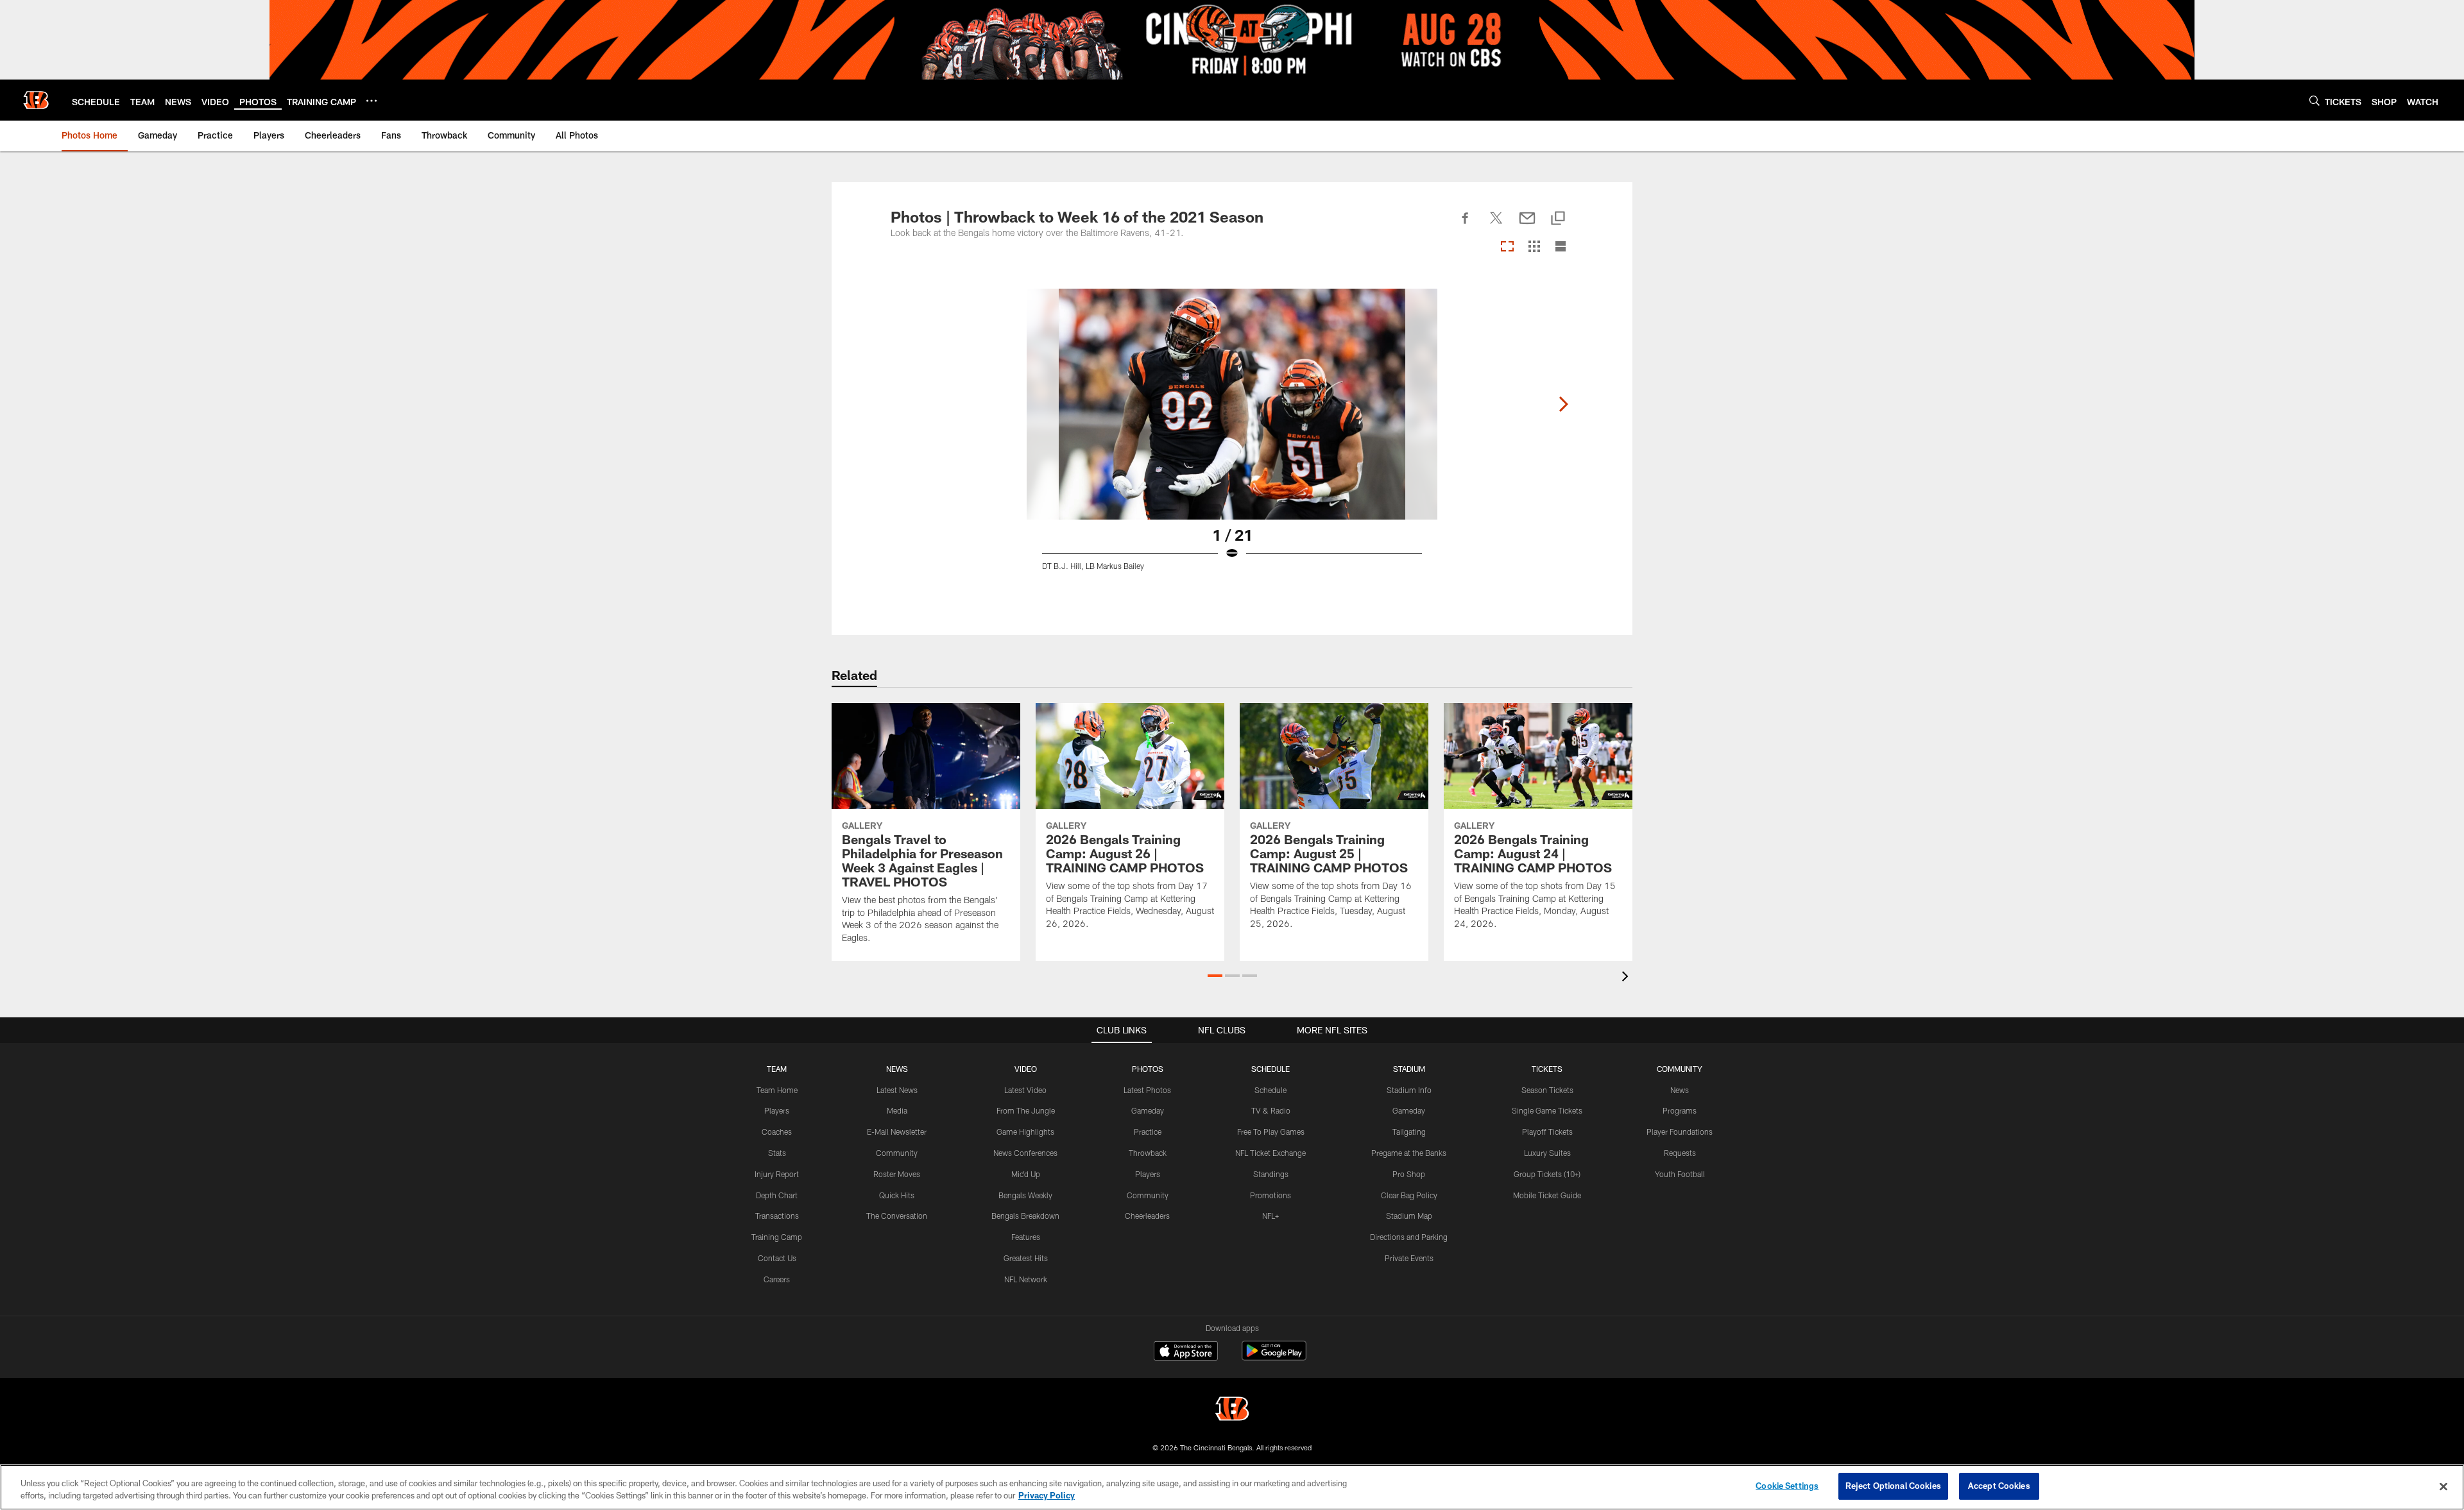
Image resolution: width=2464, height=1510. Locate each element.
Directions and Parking (1409, 1237)
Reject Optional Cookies (1893, 1486)
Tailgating (1409, 1132)
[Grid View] (1534, 247)
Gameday (1148, 1110)
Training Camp (777, 1237)
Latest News (897, 1090)
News (1680, 1090)
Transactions (777, 1216)
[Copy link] (1558, 219)
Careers (777, 1279)
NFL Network (1026, 1279)
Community (897, 1153)
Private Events (1409, 1258)
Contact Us (777, 1258)
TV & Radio (1271, 1110)
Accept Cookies (1999, 1486)
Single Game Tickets (1547, 1110)
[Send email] (1527, 225)
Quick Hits (897, 1195)
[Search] (2314, 100)
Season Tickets (1547, 1090)
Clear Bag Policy (1409, 1195)
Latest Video (1025, 1090)
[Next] (1563, 404)
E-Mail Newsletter (897, 1132)
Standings (1271, 1174)
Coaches (777, 1132)
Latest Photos (1147, 1090)
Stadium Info (1409, 1090)
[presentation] (1627, 978)
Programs (1680, 1110)
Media (897, 1110)
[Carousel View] (1507, 247)
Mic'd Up (1026, 1174)
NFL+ (1270, 1216)
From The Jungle (1026, 1110)
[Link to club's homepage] (36, 100)
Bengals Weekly (1025, 1195)
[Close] (2443, 1486)
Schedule (1270, 1090)
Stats (777, 1153)
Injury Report (777, 1174)
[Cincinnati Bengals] (1232, 1410)
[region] (1232, 1487)
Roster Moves (897, 1174)
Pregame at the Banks (1409, 1153)
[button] (1215, 976)
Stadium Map (1409, 1216)
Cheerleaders (1147, 1216)
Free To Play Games (1271, 1132)
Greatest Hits (1026, 1258)
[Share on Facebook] (1466, 225)
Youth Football (1680, 1174)
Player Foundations (1680, 1132)
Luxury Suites (1547, 1153)
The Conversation (897, 1216)
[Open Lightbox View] (1232, 437)
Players (777, 1110)
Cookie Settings (1787, 1486)
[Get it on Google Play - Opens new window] (1274, 1357)
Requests (1680, 1153)
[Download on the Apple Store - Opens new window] (1186, 1352)
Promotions (1270, 1195)
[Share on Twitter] (1496, 225)
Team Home (777, 1090)
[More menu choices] (372, 101)
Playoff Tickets (1547, 1132)
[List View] (1561, 247)
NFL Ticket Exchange (1270, 1153)
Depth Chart (777, 1195)
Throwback (1148, 1153)
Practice (1148, 1132)
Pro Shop (1409, 1174)
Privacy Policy (1047, 1496)
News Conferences (1025, 1153)
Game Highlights (1025, 1132)
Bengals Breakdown (1025, 1216)
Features (1026, 1237)
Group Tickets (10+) (1547, 1174)
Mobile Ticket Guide (1547, 1195)
